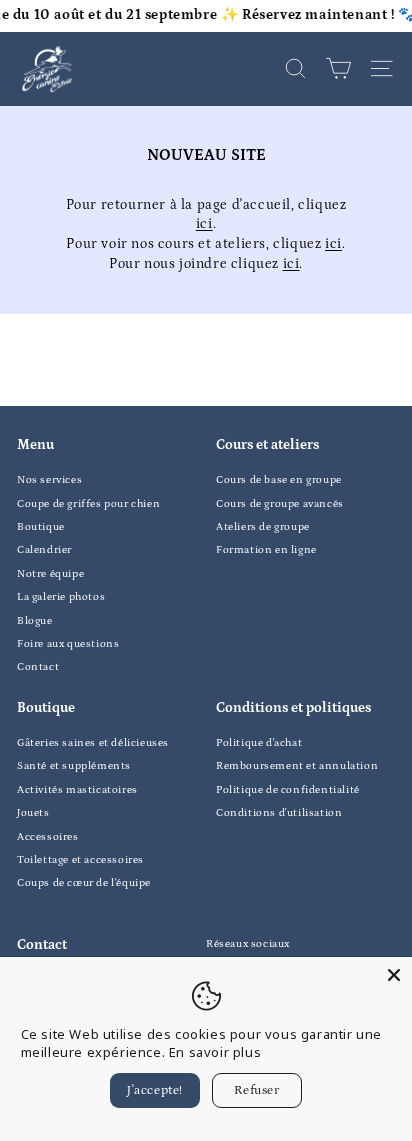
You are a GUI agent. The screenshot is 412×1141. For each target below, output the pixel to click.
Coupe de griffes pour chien (88, 504)
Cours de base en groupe (279, 480)
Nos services (49, 480)
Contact (38, 667)
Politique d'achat (259, 743)
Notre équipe (50, 574)
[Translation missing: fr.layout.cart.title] (338, 68)
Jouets (33, 813)
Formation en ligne (266, 550)
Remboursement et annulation (297, 766)
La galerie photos (61, 597)
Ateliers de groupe (263, 527)
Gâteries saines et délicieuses (93, 743)
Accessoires (48, 837)
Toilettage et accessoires (80, 860)
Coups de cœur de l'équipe (84, 883)
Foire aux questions (68, 644)
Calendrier (44, 550)
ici (204, 224)
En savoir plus (215, 1052)
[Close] (394, 975)
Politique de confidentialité (288, 790)
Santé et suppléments (74, 766)
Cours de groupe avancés (280, 504)
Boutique (41, 527)
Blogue (35, 621)
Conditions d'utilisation (279, 813)
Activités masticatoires (77, 790)
